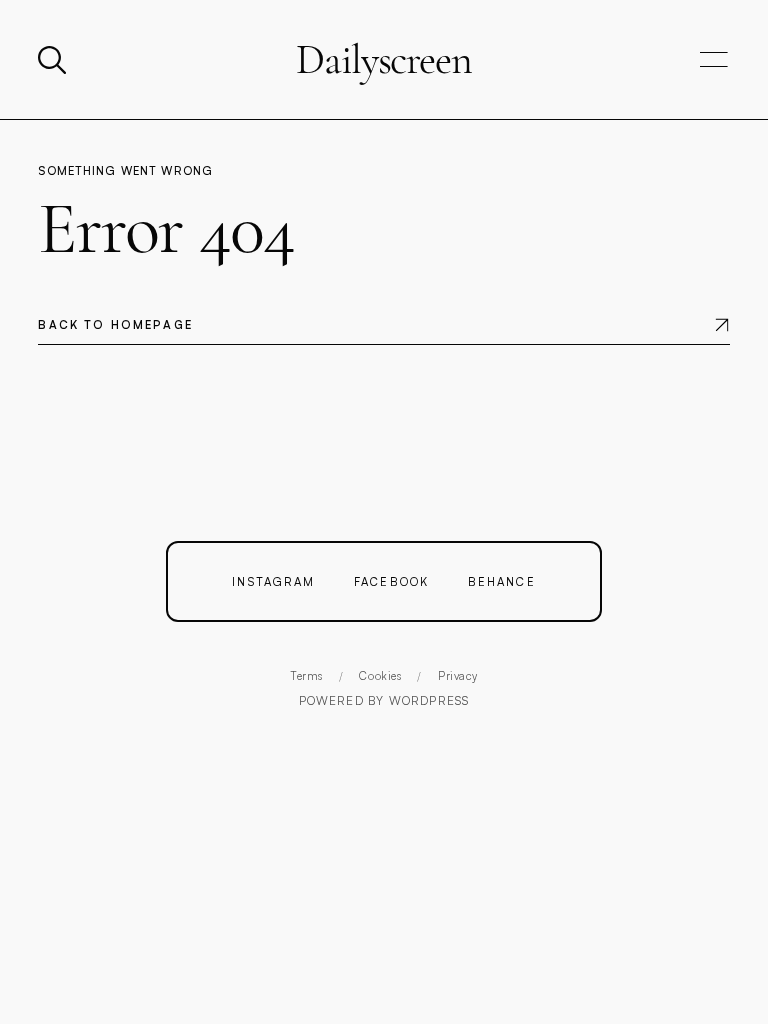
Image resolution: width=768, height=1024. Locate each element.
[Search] (54, 60)
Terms (306, 676)
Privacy (458, 676)
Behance (502, 581)
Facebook (391, 581)
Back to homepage (115, 325)
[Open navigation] (714, 60)
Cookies (380, 676)
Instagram (273, 581)
